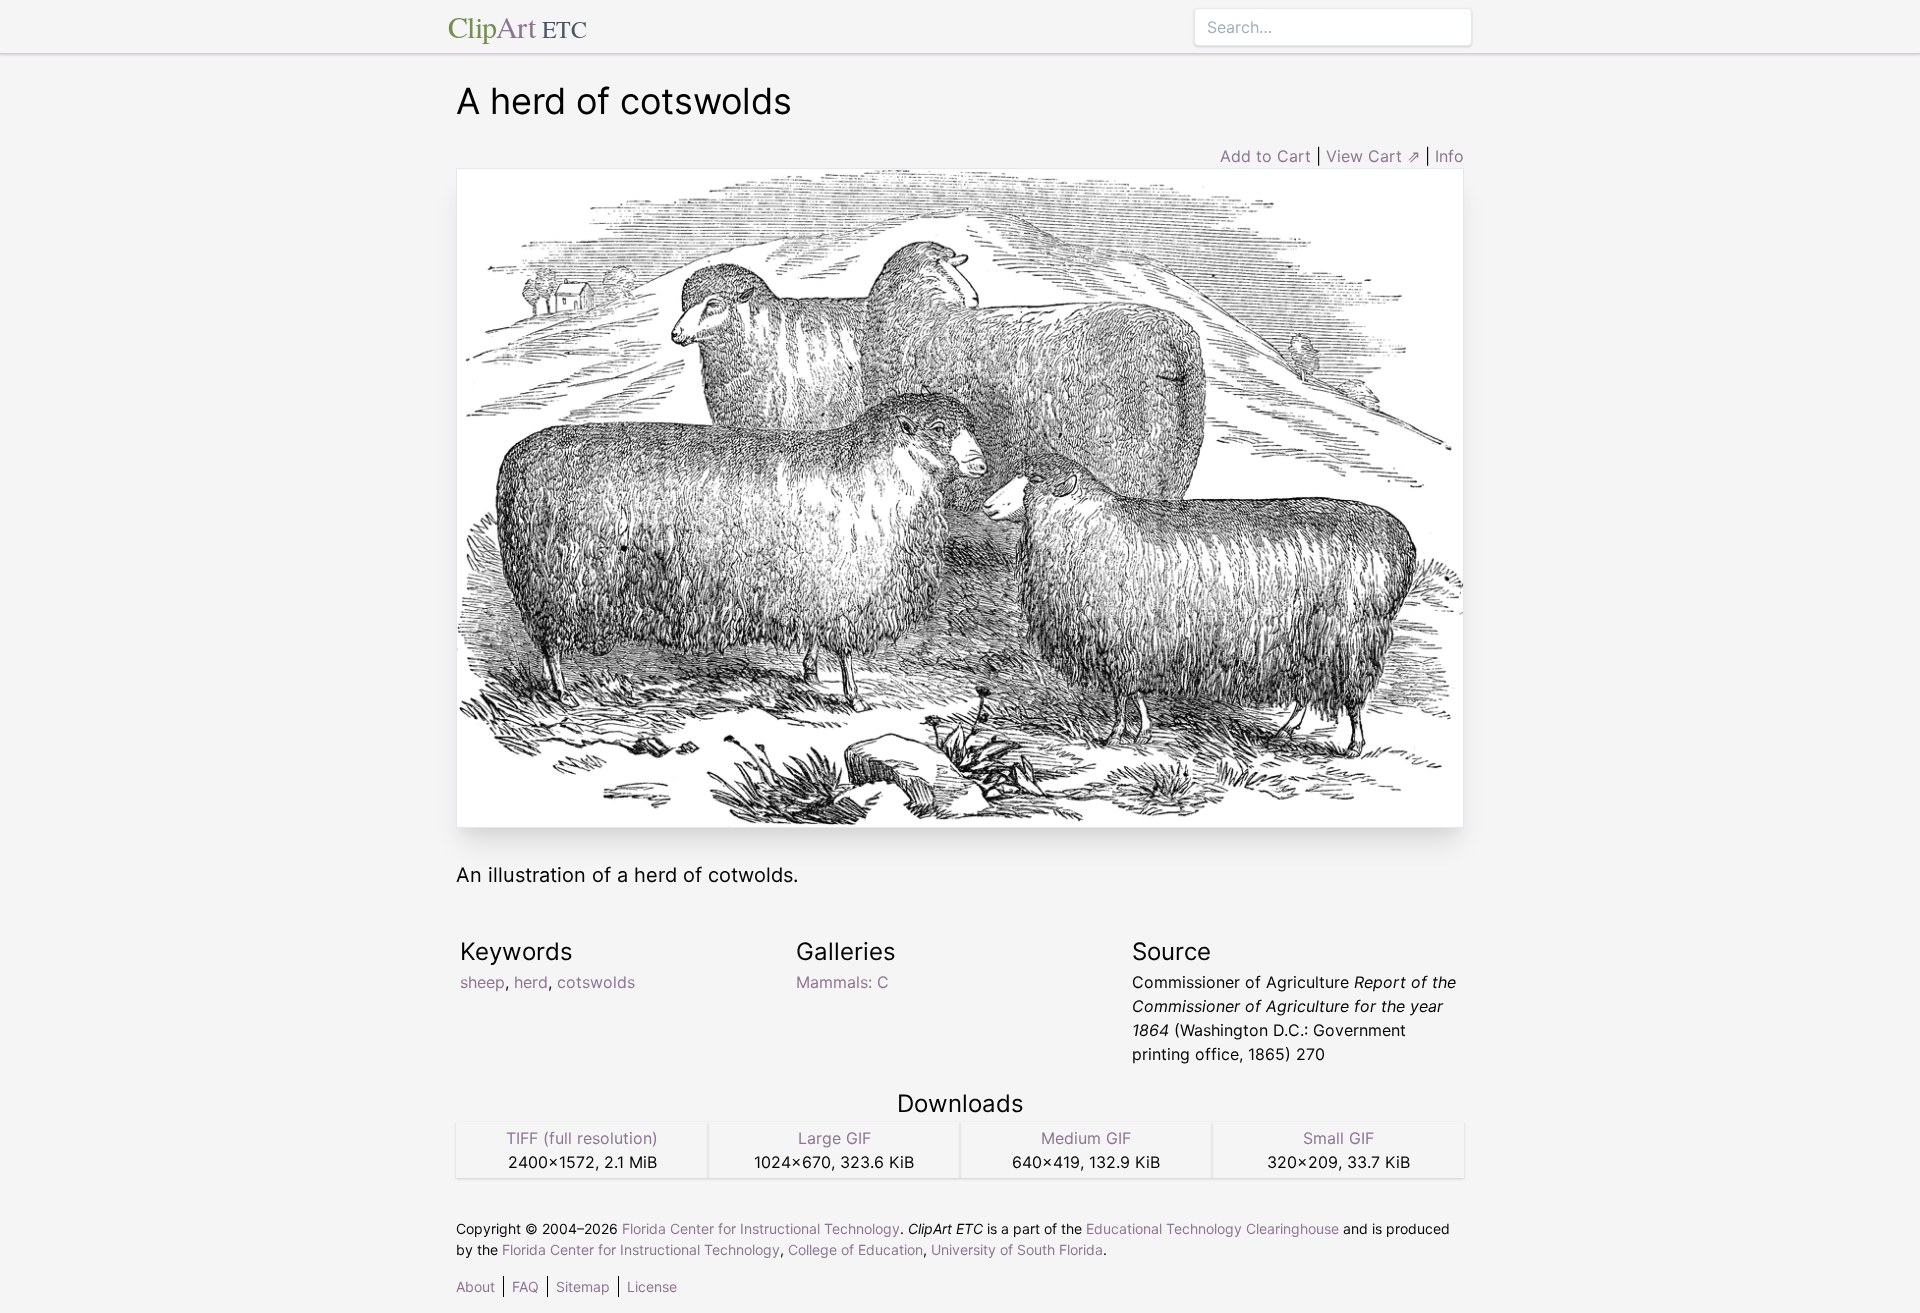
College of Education (855, 1249)
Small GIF (1338, 1138)
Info (1449, 156)
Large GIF (834, 1138)
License (652, 1286)
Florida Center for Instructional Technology (761, 1228)
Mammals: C (842, 982)
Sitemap (583, 1286)
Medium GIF (1086, 1138)
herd (531, 982)
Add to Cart (1265, 156)
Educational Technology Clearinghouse (1212, 1228)
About (475, 1286)
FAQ (525, 1286)
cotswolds (596, 982)
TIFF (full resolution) (582, 1138)
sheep (482, 982)
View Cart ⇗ (1373, 156)
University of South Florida (1017, 1249)
